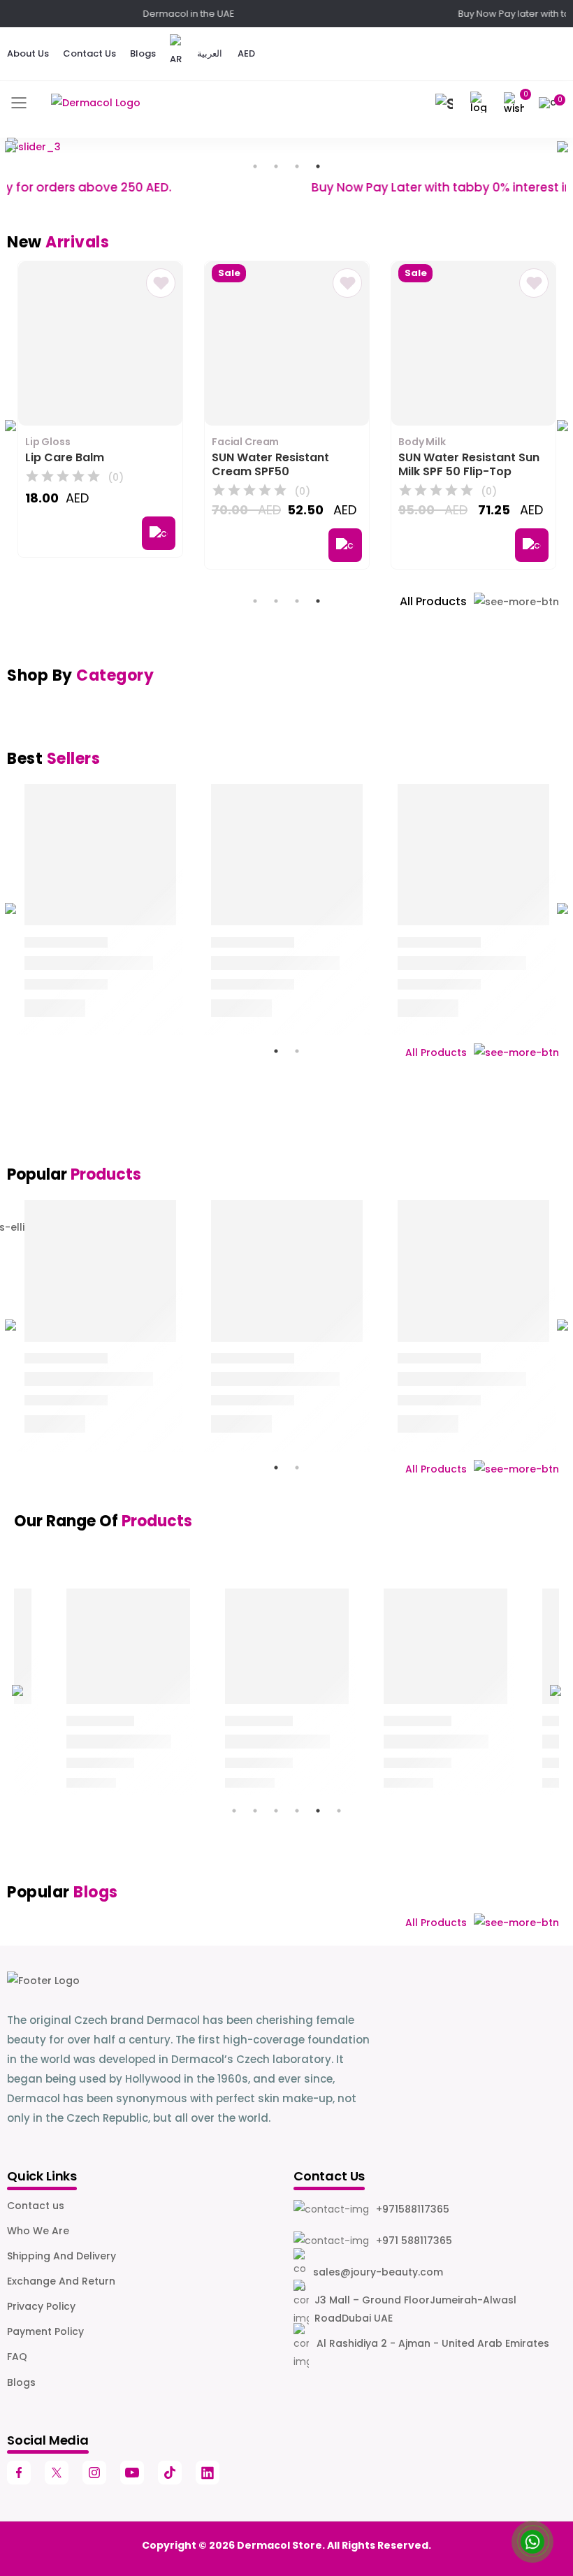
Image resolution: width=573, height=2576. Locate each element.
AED (246, 53)
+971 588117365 (414, 2241)
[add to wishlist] (161, 283)
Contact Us (89, 53)
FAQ (17, 2357)
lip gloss (48, 442)
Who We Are (38, 2231)
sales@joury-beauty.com (378, 2272)
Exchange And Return (61, 2281)
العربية (210, 53)
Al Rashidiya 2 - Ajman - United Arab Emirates (433, 2343)
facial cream (245, 442)
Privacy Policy (41, 2306)
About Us (28, 53)
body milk (422, 442)
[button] (444, 103)
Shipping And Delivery (61, 2256)
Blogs (143, 53)
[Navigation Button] (19, 103)
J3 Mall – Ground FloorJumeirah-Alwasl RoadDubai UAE (415, 2309)
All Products (433, 601)
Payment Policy (45, 2331)
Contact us (36, 2206)
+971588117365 (413, 2209)
